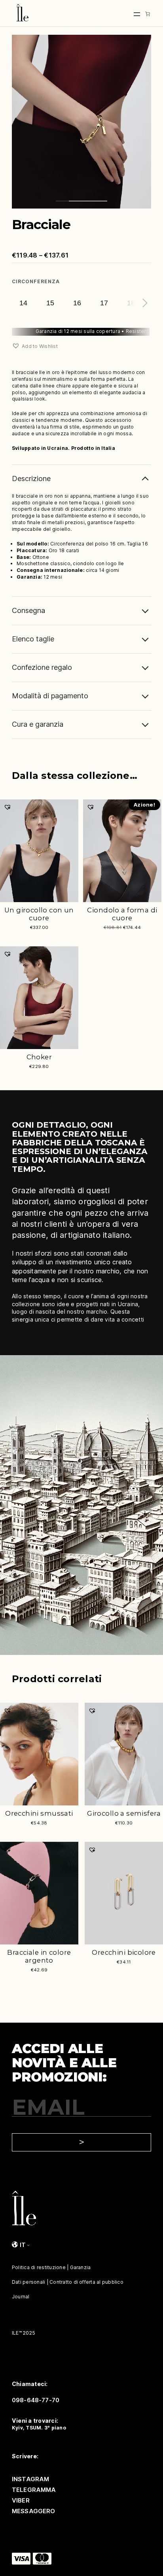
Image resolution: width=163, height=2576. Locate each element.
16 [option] (77, 303)
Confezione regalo (42, 667)
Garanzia (81, 2267)
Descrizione (31, 479)
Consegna (28, 610)
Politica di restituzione (39, 2267)
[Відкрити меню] (137, 14)
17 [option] (104, 303)
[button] (35, 346)
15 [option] (50, 303)
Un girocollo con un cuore (39, 914)
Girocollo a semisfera (124, 1813)
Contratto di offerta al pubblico (86, 2282)
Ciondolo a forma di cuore (122, 914)
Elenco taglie (33, 639)
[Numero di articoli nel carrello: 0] (148, 14)
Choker (39, 1057)
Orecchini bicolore (124, 1952)
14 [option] (23, 303)
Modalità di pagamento (50, 696)
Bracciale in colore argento (39, 1956)
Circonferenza (36, 281)
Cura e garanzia (38, 724)
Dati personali (28, 2282)
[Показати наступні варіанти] (143, 303)
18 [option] (131, 303)
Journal (21, 2297)
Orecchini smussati (39, 1813)
